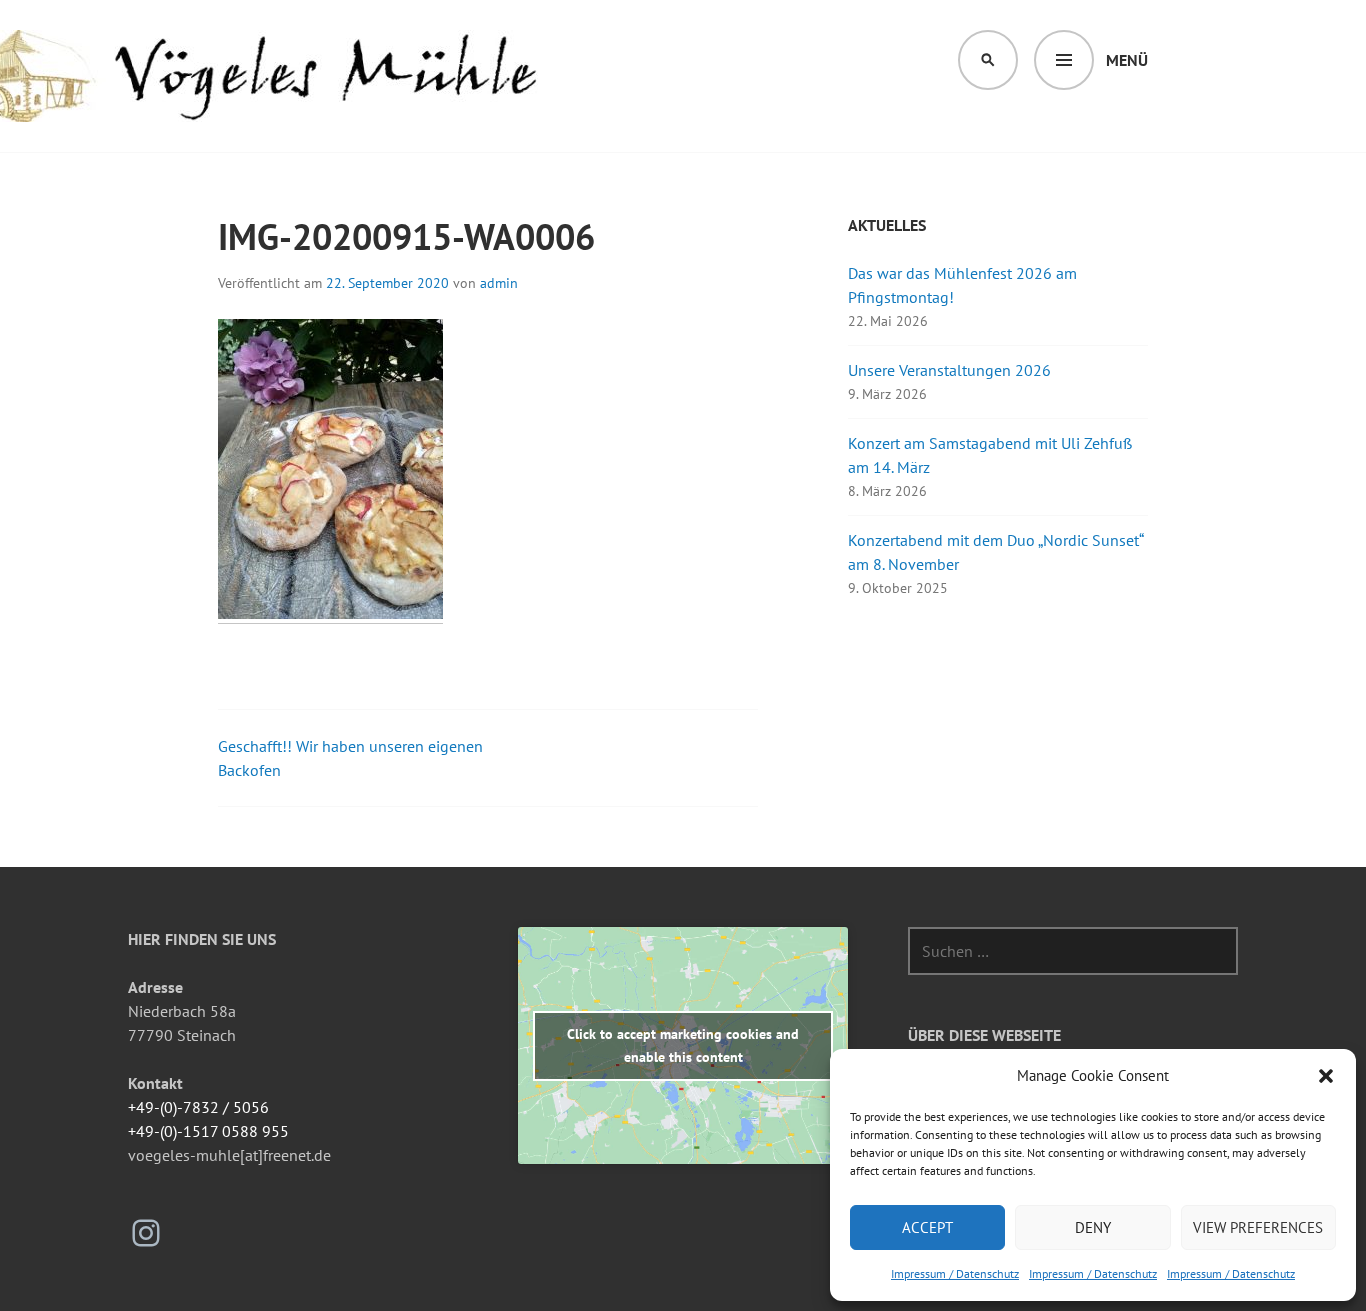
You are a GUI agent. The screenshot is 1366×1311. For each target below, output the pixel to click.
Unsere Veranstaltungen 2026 (949, 370)
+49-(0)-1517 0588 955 (208, 1131)
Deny (1093, 1227)
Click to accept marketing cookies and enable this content (683, 1045)
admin (499, 283)
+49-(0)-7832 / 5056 (198, 1107)
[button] (1326, 1076)
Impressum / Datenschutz (955, 1273)
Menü (1127, 60)
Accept (927, 1227)
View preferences (1258, 1227)
